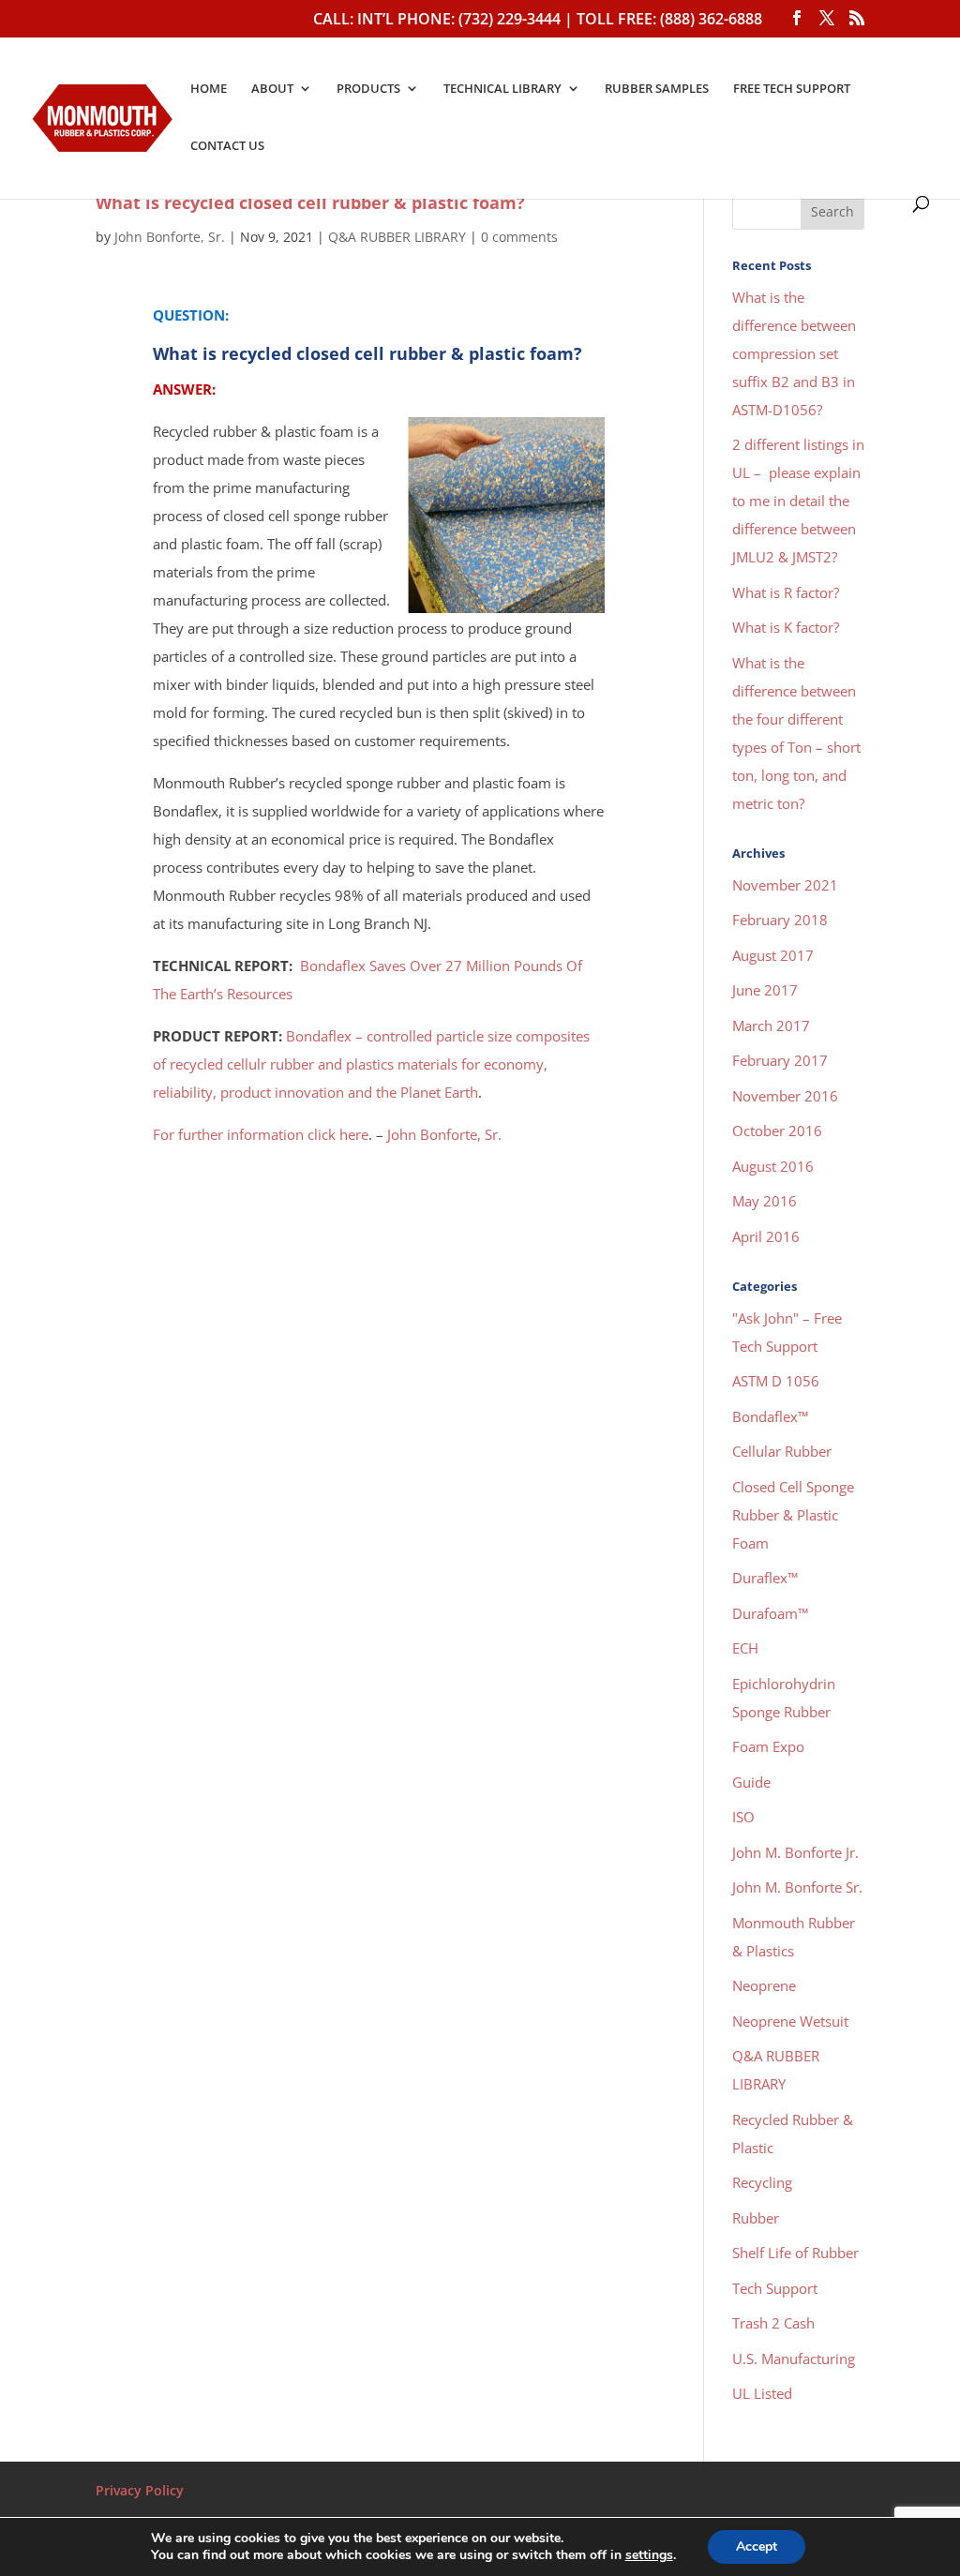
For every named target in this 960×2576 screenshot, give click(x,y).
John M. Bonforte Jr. (795, 1852)
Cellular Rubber (782, 1451)
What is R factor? (786, 592)
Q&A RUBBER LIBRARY (397, 237)
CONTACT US (227, 146)
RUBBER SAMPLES (657, 89)
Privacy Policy (140, 2490)
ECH (745, 1648)
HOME (209, 89)
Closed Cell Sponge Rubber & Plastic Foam (793, 1515)
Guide (751, 1782)
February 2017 (780, 1060)
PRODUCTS (368, 89)
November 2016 (785, 1096)
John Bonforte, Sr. (170, 237)
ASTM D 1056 (776, 1381)
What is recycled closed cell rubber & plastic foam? (310, 202)
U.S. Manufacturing (794, 2359)
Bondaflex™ (770, 1416)
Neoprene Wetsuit (790, 2021)
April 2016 (766, 1236)
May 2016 (765, 1201)
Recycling (762, 2182)
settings (649, 2555)
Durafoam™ (770, 1613)
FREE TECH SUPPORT (792, 89)
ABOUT (272, 89)
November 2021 (785, 885)
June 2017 (765, 990)
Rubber (756, 2218)
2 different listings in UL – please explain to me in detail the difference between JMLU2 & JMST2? (798, 501)
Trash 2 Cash (773, 2323)
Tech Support (775, 2288)
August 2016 (773, 1166)
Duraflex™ (765, 1578)
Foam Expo (768, 1746)
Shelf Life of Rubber (795, 2253)
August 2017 (773, 955)
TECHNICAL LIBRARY (502, 89)
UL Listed (762, 2393)
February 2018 (780, 920)
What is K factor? (786, 627)
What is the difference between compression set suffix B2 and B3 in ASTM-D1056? (794, 353)
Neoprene (764, 1985)
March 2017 (771, 1026)
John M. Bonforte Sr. (797, 1887)
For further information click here (261, 1134)
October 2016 (777, 1131)
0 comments (519, 237)
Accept (757, 2546)
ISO (743, 1817)
